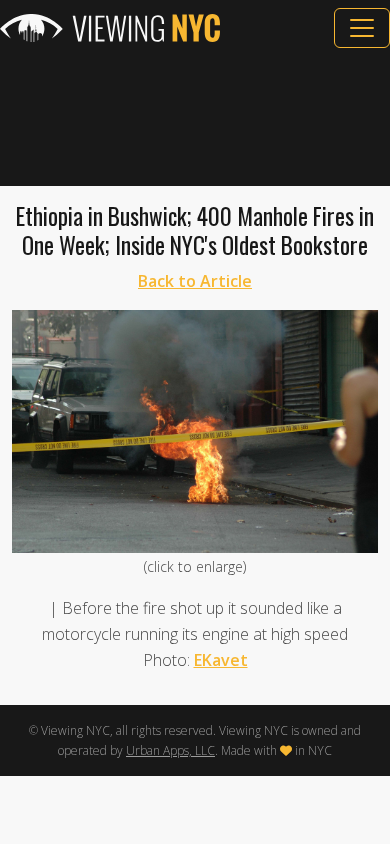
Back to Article (195, 281)
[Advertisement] (195, 117)
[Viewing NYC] (110, 28)
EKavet (221, 660)
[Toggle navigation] (362, 28)
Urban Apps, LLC (170, 750)
